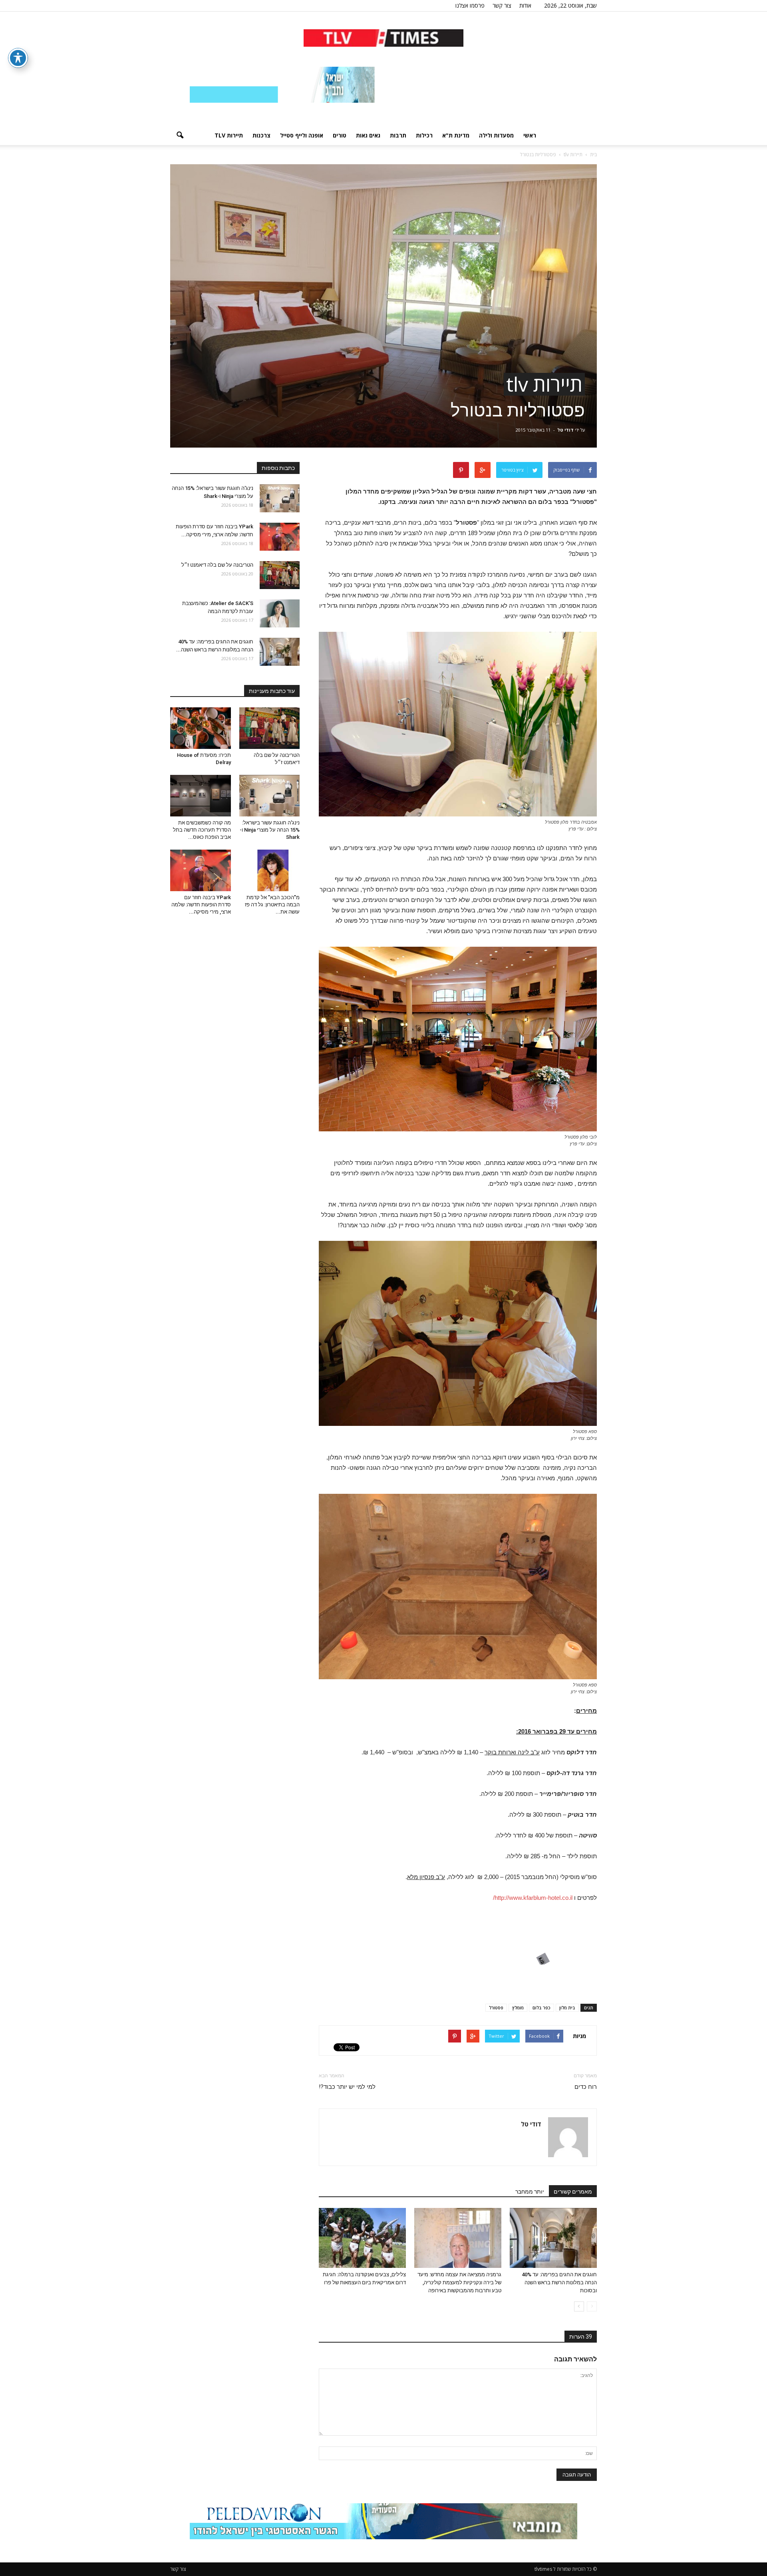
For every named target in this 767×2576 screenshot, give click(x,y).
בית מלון (567, 2008)
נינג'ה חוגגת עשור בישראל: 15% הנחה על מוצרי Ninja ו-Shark (270, 830)
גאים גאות (368, 135)
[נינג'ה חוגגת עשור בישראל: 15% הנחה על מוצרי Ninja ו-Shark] (280, 498)
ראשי (530, 135)
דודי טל (565, 430)
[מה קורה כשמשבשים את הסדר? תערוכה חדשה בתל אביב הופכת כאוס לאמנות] (201, 796)
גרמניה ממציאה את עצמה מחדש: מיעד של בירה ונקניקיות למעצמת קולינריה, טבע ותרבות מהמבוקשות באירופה (459, 2282)
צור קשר (502, 5)
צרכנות (261, 135)
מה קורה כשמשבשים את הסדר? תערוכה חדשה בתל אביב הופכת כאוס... (202, 830)
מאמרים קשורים (573, 2192)
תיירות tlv (229, 135)
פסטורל (496, 2008)
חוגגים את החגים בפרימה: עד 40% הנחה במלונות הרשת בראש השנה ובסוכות (559, 2282)
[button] (180, 135)
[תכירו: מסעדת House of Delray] (201, 728)
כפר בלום (541, 2008)
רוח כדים (586, 2087)
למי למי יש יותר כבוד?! (347, 2087)
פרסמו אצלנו (470, 5)
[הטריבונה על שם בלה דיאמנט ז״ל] (280, 575)
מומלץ (518, 2008)
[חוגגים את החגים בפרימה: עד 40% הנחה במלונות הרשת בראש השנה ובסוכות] (553, 2238)
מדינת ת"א (456, 135)
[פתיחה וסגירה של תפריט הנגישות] (18, 58)
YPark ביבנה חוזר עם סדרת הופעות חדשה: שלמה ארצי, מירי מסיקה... (201, 905)
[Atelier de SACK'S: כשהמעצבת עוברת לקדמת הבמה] (280, 613)
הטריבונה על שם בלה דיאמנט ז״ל (217, 565)
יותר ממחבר (530, 2192)
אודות (525, 5)
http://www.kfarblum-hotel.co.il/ (533, 1898)
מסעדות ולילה (496, 135)
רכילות (424, 135)
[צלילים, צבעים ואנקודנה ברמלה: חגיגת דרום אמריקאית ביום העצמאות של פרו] (362, 2238)
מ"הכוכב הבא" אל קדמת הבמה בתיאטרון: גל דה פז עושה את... (272, 905)
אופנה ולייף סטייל (302, 135)
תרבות (398, 135)
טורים (340, 135)
